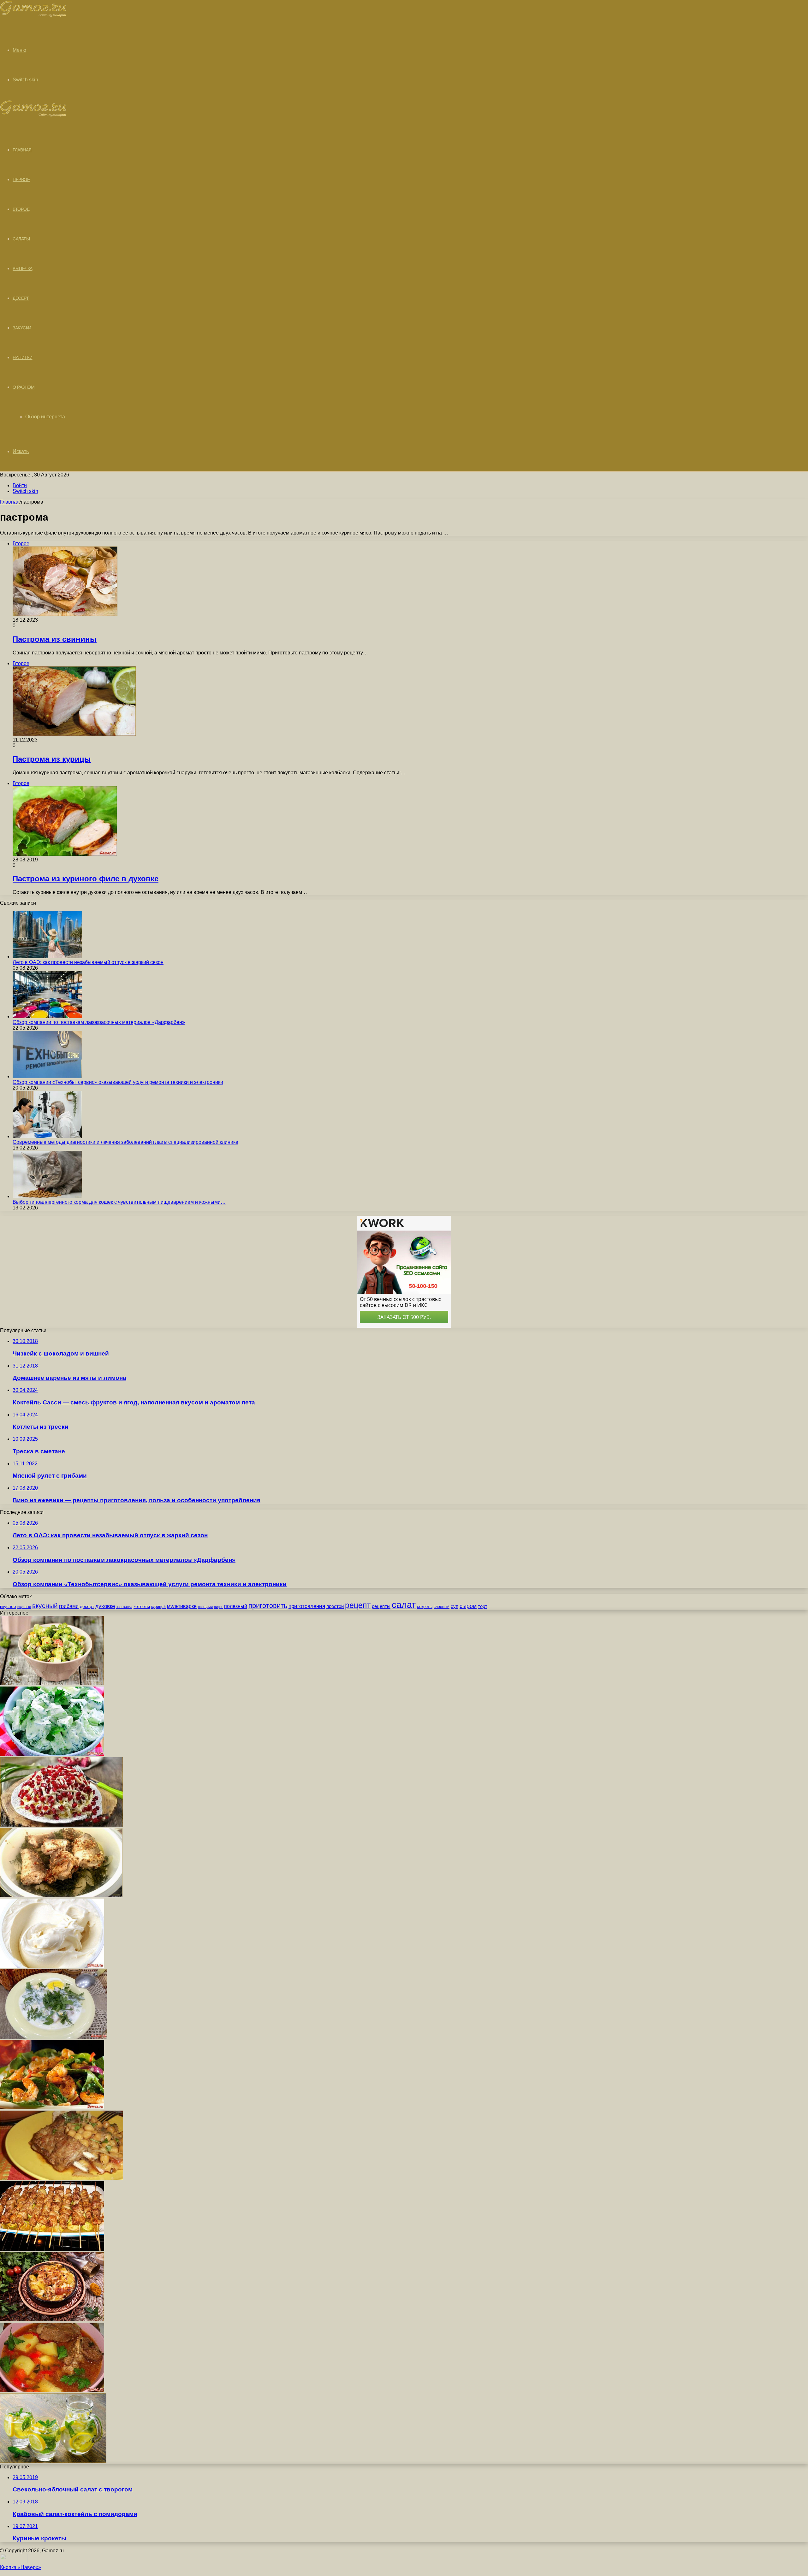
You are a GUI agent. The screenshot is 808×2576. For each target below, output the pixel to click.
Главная (10, 502)
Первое (21, 180)
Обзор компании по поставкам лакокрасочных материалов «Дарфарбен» (99, 1022)
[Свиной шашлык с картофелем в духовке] (52, 2249)
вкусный (45, 1606)
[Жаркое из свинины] (52, 2320)
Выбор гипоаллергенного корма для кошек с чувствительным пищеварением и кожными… (119, 1202)
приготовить (268, 1606)
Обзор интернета (45, 417)
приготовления (307, 1606)
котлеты (142, 1606)
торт (483, 1606)
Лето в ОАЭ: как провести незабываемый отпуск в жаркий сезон (88, 962)
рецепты (381, 1606)
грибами (69, 1606)
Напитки (23, 357)
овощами (205, 1607)
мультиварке (182, 1606)
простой (335, 1606)
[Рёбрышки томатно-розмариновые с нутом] (62, 2178)
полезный (236, 1606)
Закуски (22, 328)
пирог (218, 1607)
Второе (21, 209)
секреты (425, 1607)
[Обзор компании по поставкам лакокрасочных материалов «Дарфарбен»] (47, 1016)
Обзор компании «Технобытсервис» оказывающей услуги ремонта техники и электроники (118, 1082)
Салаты (21, 239)
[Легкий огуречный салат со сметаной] (52, 1754)
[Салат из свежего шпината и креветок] (52, 2108)
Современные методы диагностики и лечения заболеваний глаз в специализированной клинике (125, 1142)
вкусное (8, 1606)
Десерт (21, 298)
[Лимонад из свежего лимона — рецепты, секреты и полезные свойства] (53, 2461)
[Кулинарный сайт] (33, 15)
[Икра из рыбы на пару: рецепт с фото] (61, 1896)
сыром (468, 1606)
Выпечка (23, 269)
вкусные (24, 1607)
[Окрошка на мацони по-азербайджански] (54, 2037)
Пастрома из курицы (52, 759)
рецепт (358, 1605)
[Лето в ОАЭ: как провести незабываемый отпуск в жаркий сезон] (47, 957)
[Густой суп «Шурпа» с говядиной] (52, 2390)
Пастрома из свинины (55, 639)
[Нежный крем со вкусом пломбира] (52, 1966)
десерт (87, 1606)
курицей (158, 1607)
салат (404, 1605)
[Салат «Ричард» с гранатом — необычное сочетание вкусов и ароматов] (62, 1825)
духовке (105, 1606)
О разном (24, 387)
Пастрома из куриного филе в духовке (86, 879)
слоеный (442, 1607)
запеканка (124, 1607)
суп (454, 1606)
